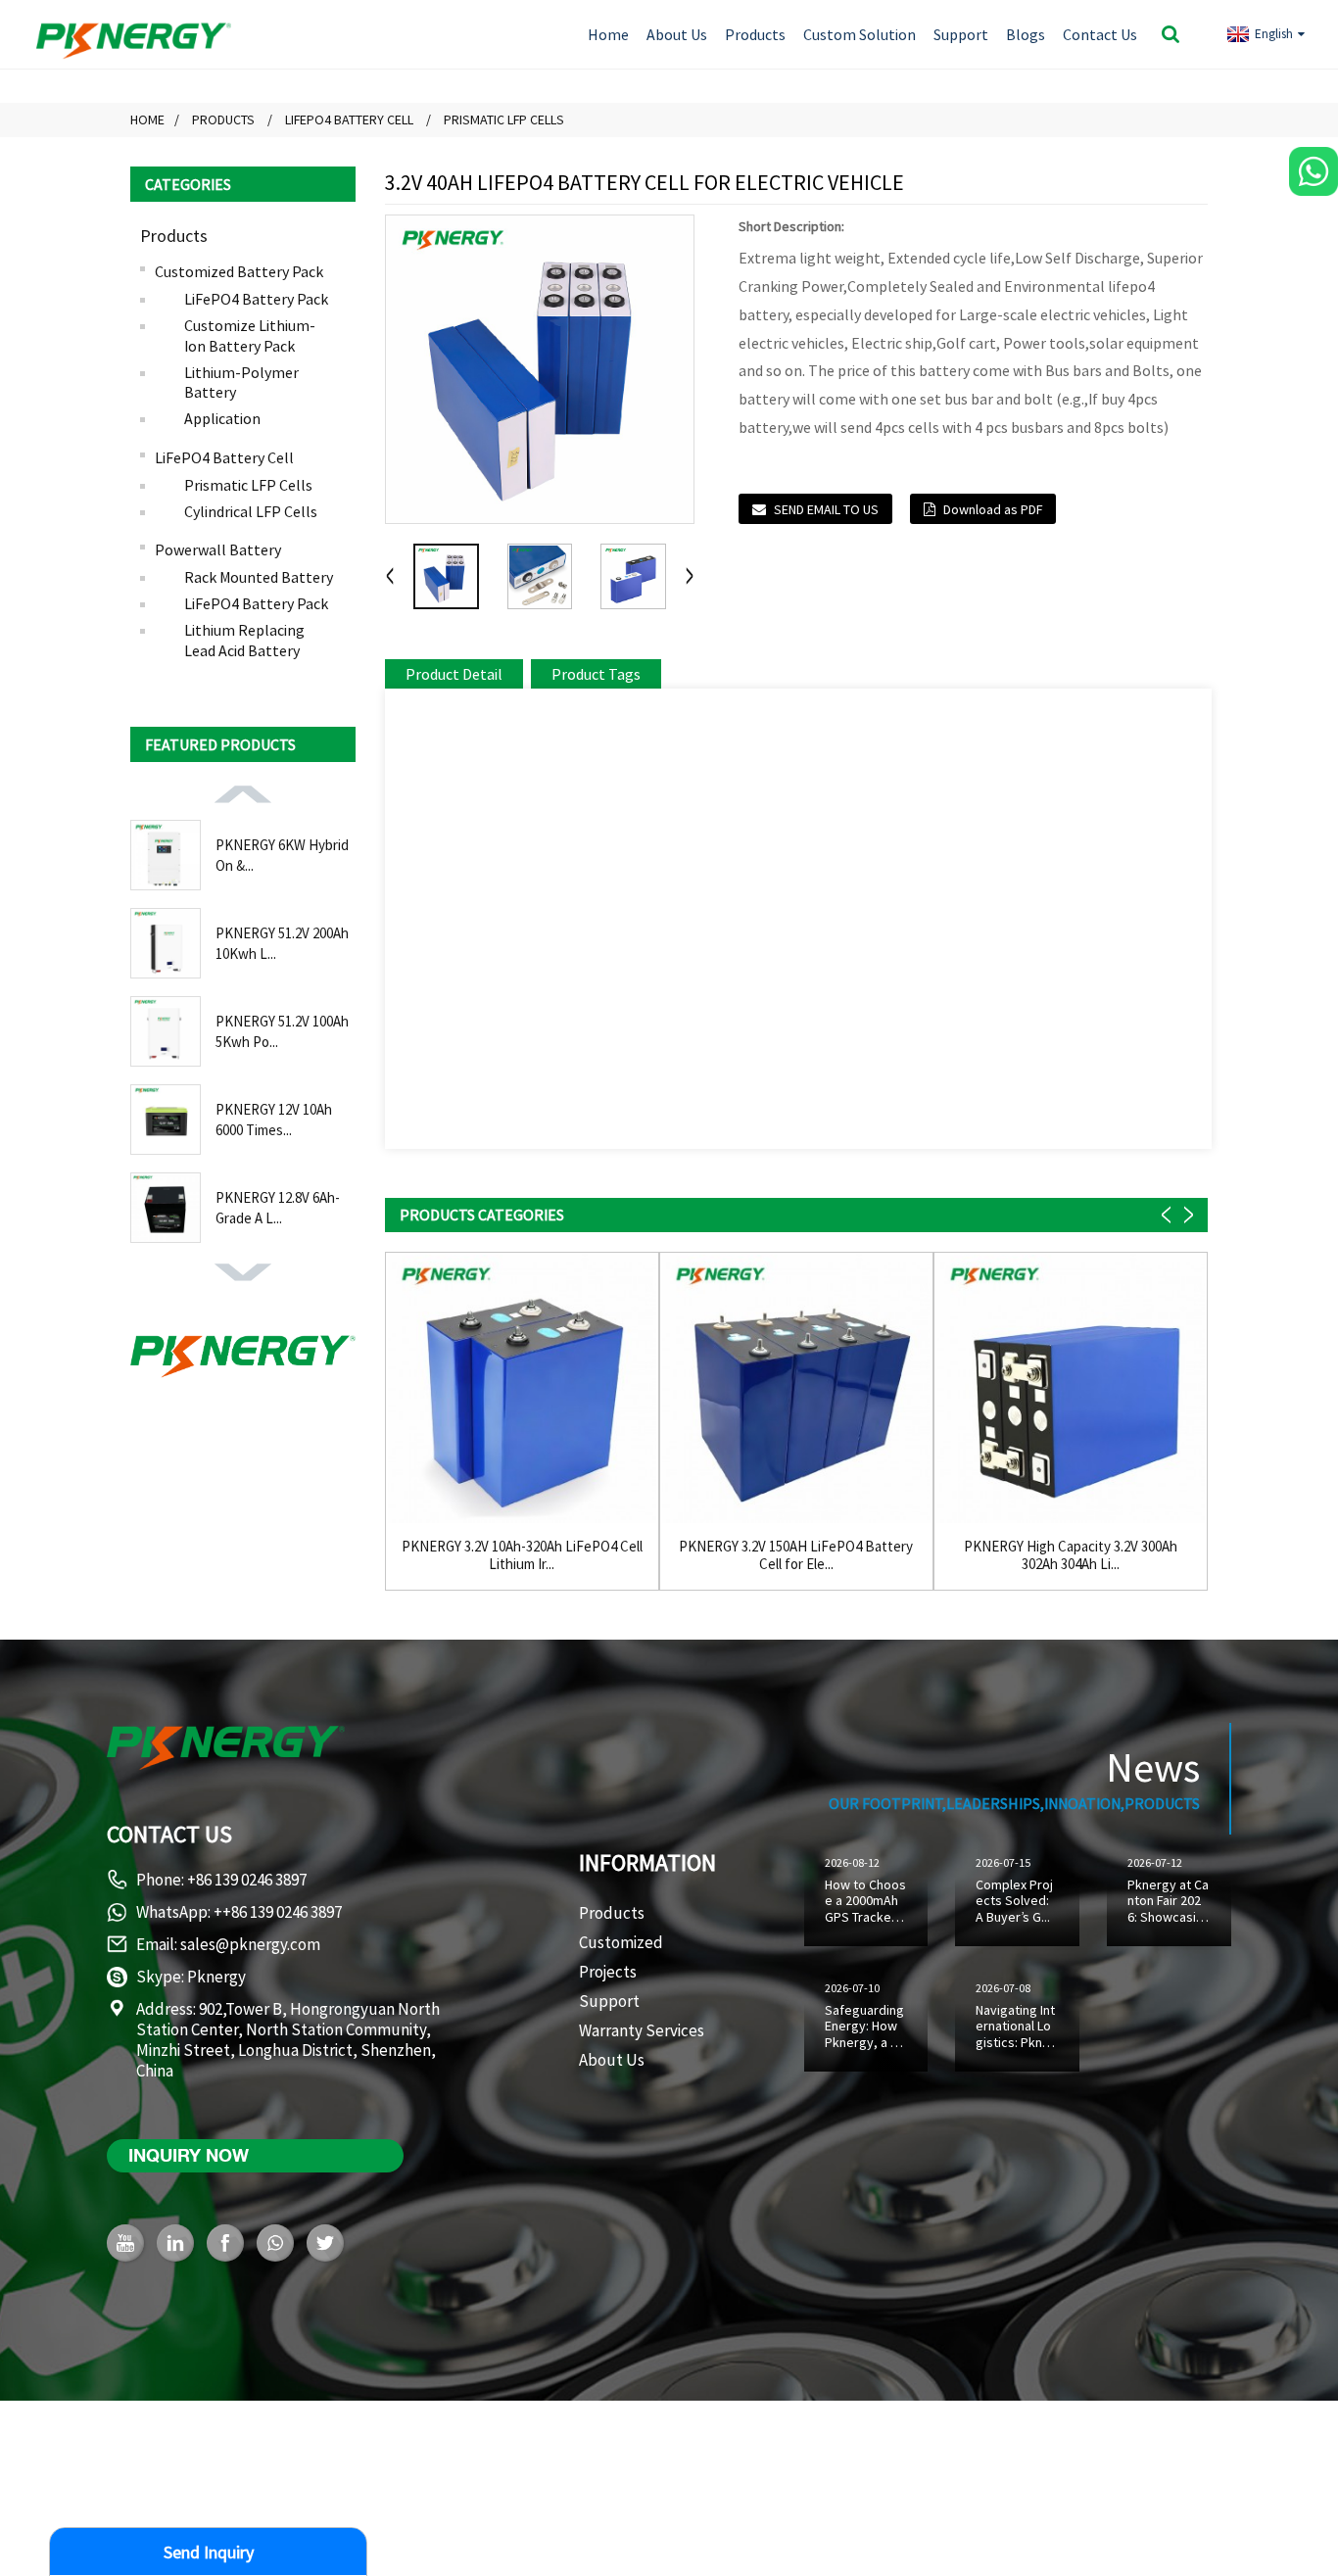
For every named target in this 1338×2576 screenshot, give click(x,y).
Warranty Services (642, 2030)
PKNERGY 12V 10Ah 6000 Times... (274, 1120)
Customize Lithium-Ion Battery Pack (250, 335)
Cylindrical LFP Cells (251, 511)
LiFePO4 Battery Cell (349, 119)
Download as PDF (993, 509)
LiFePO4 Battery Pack (256, 299)
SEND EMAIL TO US (826, 509)
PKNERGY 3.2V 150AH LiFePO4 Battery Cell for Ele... (796, 1555)
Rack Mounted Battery (259, 577)
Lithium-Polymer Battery (241, 382)
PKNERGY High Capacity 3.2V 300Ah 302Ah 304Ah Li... (1071, 1555)
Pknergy (216, 1977)
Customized (621, 1942)
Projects (608, 1972)
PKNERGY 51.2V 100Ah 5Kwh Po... (282, 1031)
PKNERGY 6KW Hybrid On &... (282, 855)
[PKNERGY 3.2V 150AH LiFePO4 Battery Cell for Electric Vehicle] (796, 1389)
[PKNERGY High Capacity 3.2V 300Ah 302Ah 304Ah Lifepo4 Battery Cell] (1071, 1389)
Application (222, 418)
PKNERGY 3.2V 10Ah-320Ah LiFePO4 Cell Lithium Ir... (522, 1555)
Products (755, 34)
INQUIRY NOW (189, 2155)
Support (961, 34)
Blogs (1026, 34)
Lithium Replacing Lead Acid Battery (244, 640)
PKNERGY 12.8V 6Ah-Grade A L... (278, 1208)
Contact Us (1100, 34)
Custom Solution (860, 34)
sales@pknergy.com (250, 1944)
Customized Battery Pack (239, 271)
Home (608, 34)
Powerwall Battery (218, 549)
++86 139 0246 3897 (278, 1912)
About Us (677, 34)
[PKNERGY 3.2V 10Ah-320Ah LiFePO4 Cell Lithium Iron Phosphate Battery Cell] (522, 1389)
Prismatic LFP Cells (504, 119)
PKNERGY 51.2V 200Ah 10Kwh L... (282, 943)
